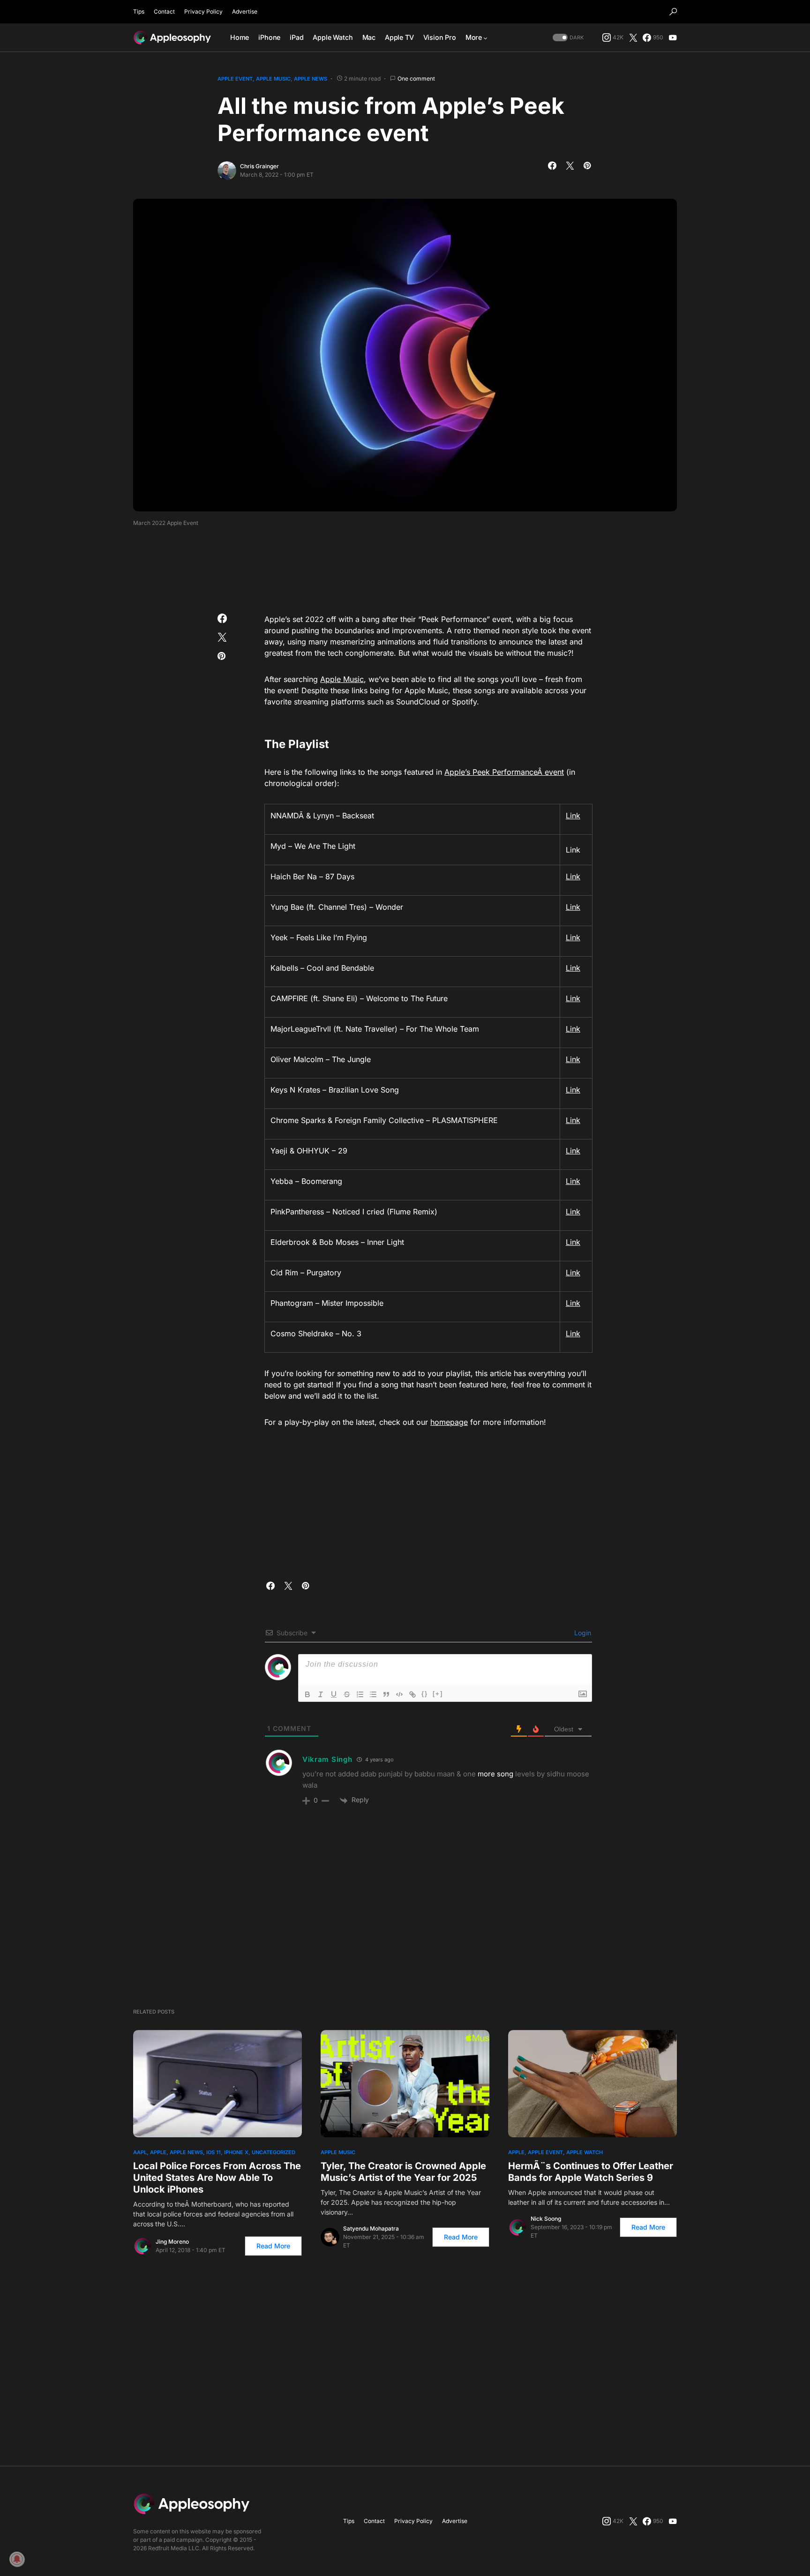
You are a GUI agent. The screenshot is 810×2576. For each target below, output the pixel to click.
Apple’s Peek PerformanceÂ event (504, 772)
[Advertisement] (405, 567)
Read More (273, 2246)
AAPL (140, 2152)
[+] (438, 1694)
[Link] (412, 1694)
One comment (416, 79)
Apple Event (235, 79)
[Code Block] (399, 1694)
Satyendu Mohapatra (371, 2228)
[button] (673, 12)
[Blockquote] (386, 1694)
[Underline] (334, 1694)
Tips (139, 11)
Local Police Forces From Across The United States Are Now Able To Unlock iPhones (217, 2178)
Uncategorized (274, 2152)
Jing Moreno (172, 2242)
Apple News (311, 79)
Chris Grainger (259, 166)
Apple (158, 2152)
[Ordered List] (360, 1694)
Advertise (245, 11)
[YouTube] (673, 37)
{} (425, 1694)
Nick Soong (546, 2219)
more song (495, 1774)
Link (573, 816)
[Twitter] (633, 37)
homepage (449, 1422)
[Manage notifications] (17, 2559)
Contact (164, 11)
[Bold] (307, 1694)
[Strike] (347, 1694)
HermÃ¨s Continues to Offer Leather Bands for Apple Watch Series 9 (591, 2172)
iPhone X (236, 2152)
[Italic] (321, 1694)
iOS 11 (214, 2152)
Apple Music (273, 79)
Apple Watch (585, 2152)
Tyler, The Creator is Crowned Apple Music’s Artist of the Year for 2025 (403, 2172)
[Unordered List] (373, 1694)
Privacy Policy (203, 11)
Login (582, 1633)
